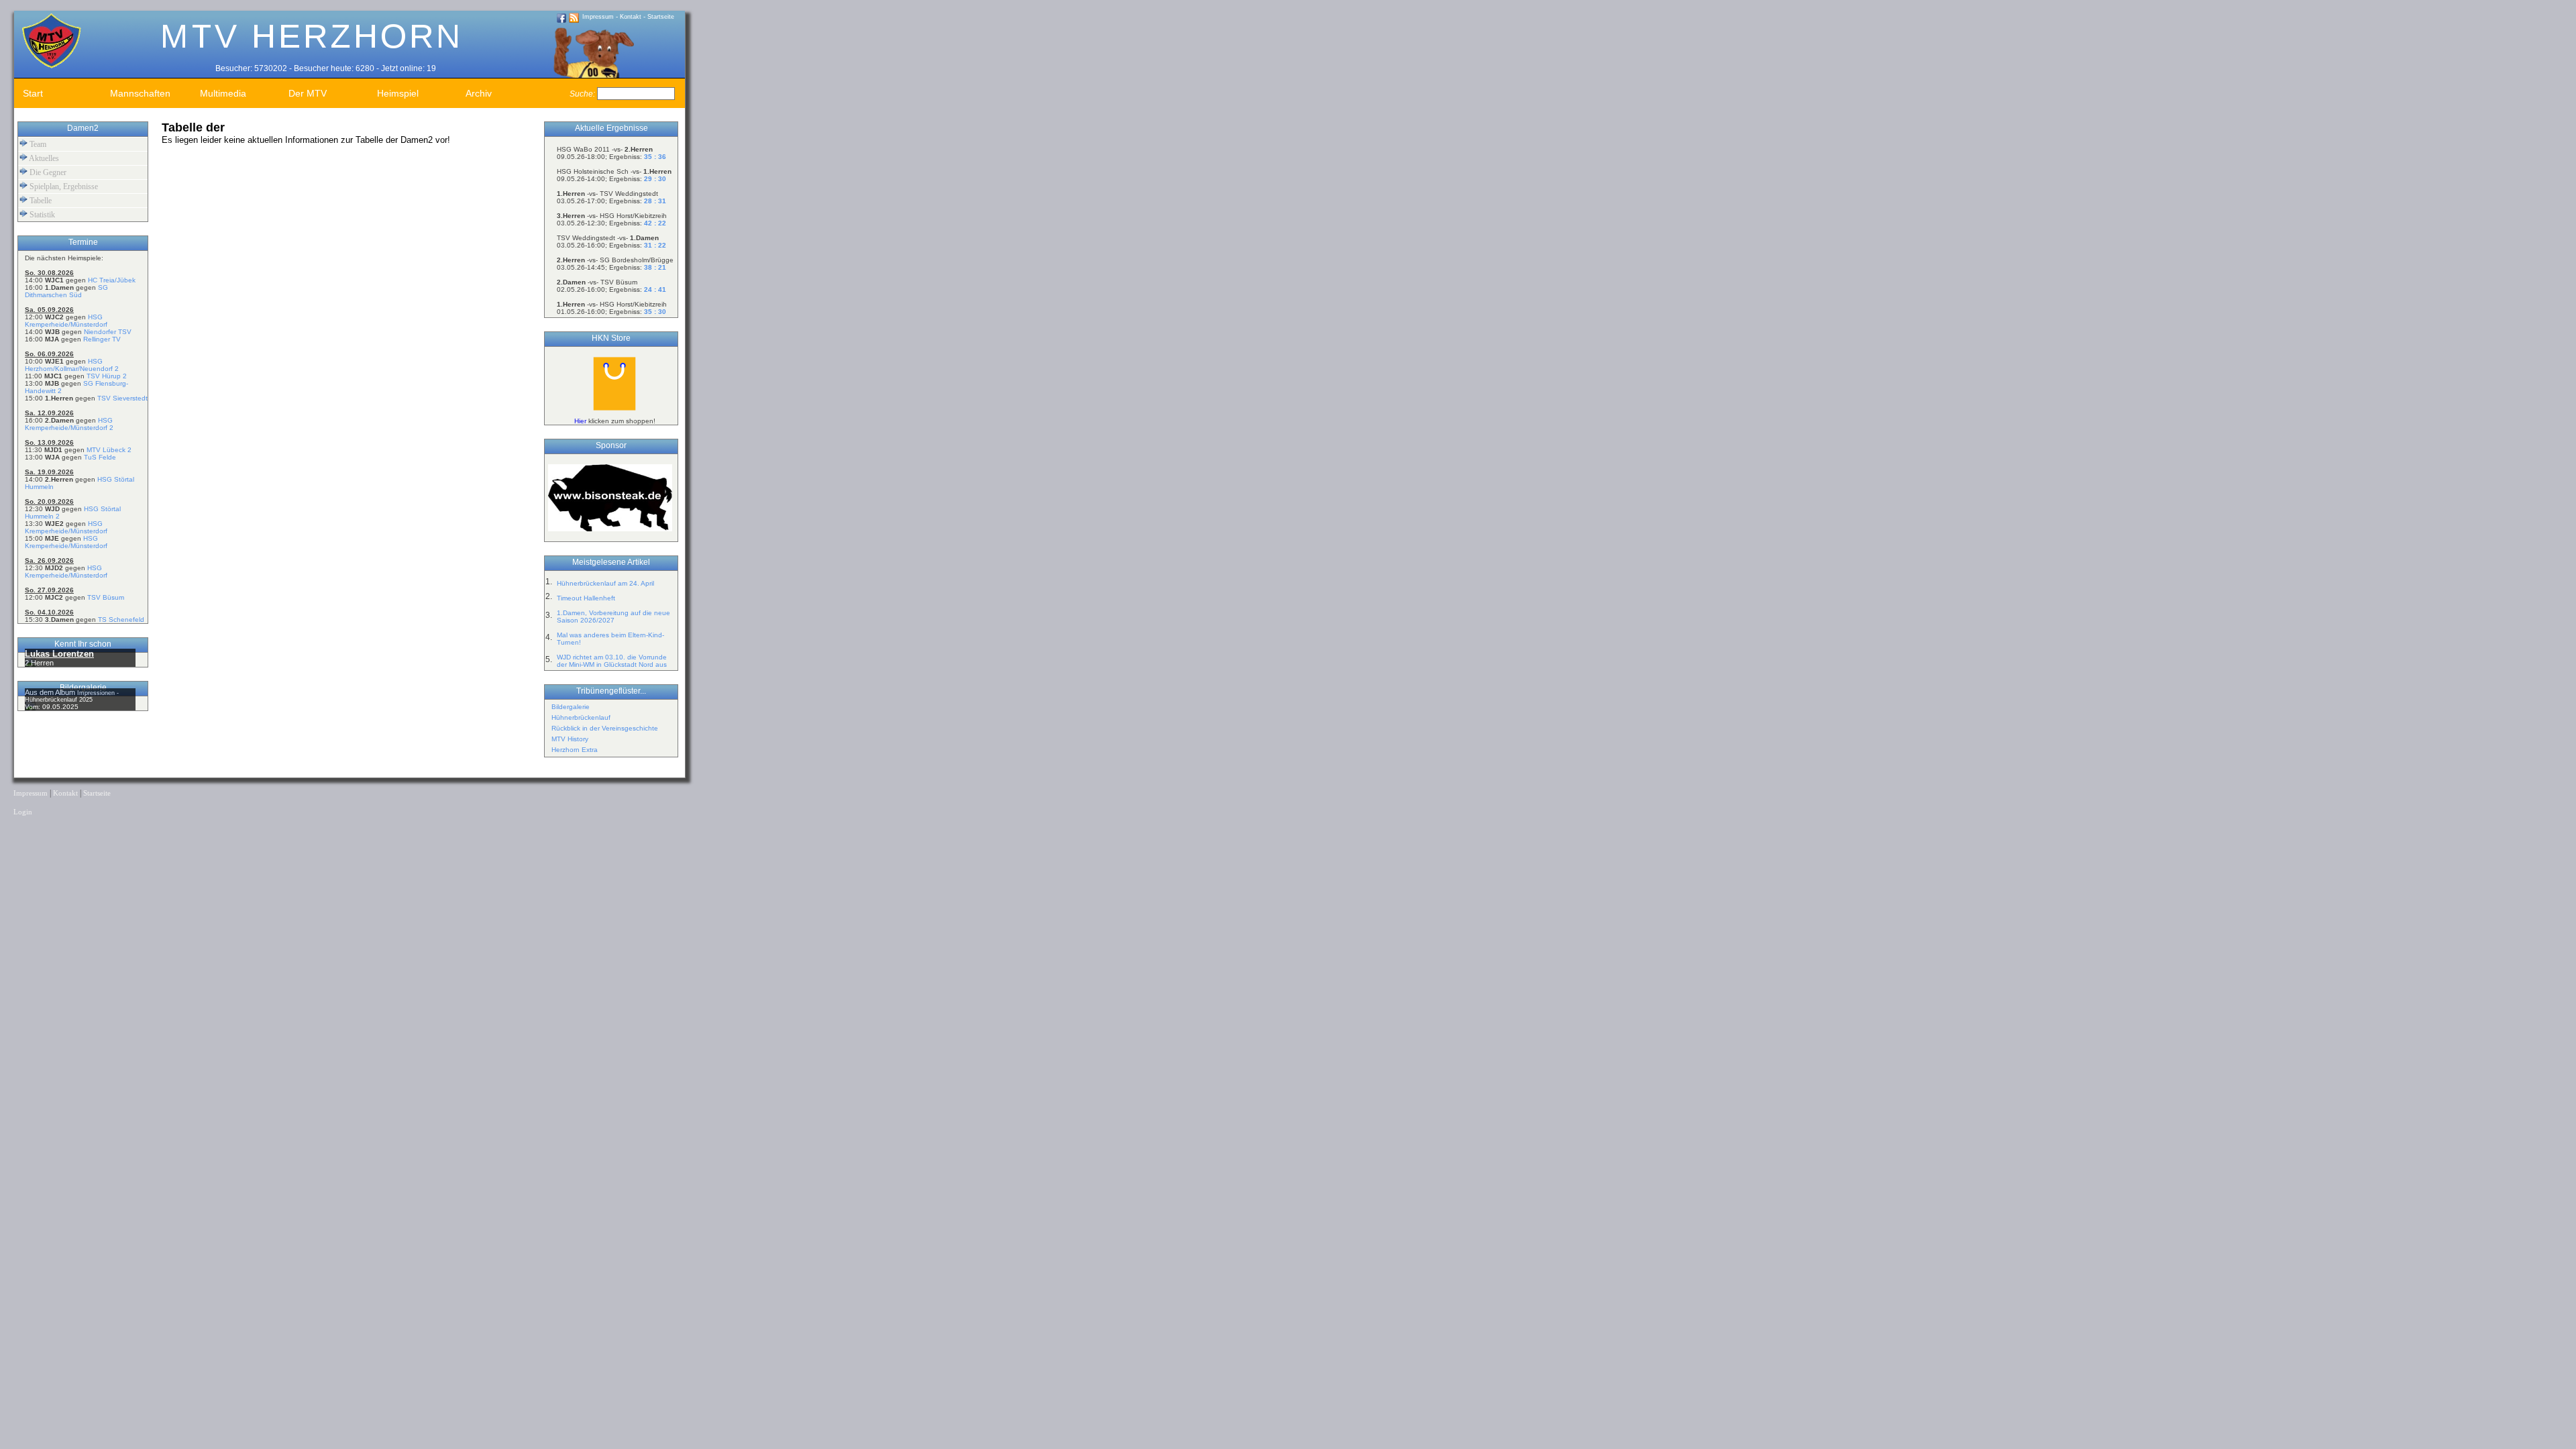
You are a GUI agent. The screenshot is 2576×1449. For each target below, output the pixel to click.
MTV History (570, 739)
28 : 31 (655, 201)
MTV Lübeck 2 (109, 450)
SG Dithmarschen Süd (66, 291)
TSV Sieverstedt (122, 398)
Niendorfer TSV (108, 332)
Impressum (598, 17)
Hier (580, 421)
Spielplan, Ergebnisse (63, 186)
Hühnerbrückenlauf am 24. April (605, 583)
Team (37, 144)
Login (23, 812)
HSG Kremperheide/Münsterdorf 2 (69, 424)
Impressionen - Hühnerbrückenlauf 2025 (72, 696)
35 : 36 (655, 157)
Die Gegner (47, 172)
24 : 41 (655, 289)
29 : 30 (655, 179)
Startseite (661, 17)
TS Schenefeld (121, 620)
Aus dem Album (51, 692)
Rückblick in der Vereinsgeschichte (605, 728)
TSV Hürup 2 (107, 376)
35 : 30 (655, 312)
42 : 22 (655, 223)
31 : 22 (655, 245)
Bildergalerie (571, 707)
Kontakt (631, 17)
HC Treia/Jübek (112, 280)
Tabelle (40, 201)
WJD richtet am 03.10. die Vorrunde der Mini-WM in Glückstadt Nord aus (612, 661)
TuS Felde (100, 457)
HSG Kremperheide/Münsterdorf (66, 321)
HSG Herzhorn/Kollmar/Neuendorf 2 (72, 365)
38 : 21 (655, 267)
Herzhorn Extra (575, 750)
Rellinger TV (102, 339)
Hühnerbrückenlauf (581, 717)
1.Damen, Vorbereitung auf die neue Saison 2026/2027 (613, 616)
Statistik (41, 215)
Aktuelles (43, 158)
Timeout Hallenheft (586, 598)
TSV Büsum (106, 597)
